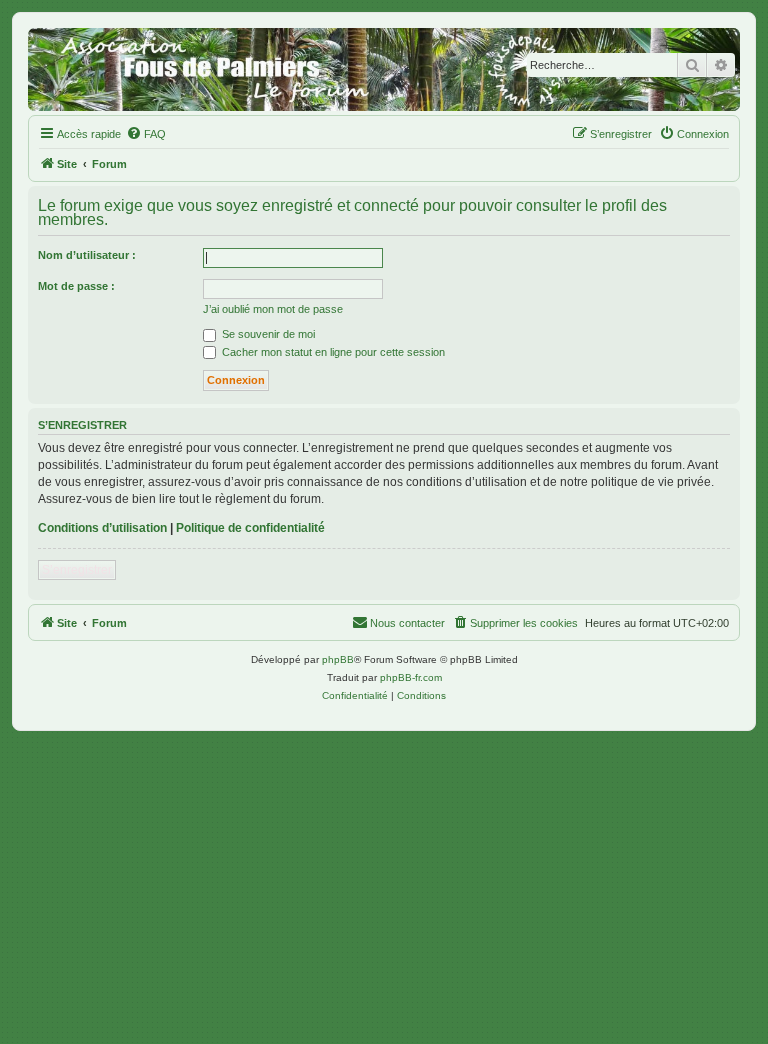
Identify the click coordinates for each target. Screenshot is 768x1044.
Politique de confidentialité (250, 528)
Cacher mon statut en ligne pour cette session (332, 352)
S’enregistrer (77, 570)
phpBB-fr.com (411, 677)
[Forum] (384, 69)
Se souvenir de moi (267, 334)
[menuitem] (146, 134)
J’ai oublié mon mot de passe (273, 309)
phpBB (338, 659)
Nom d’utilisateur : (87, 255)
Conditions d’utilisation (102, 528)
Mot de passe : (76, 286)
